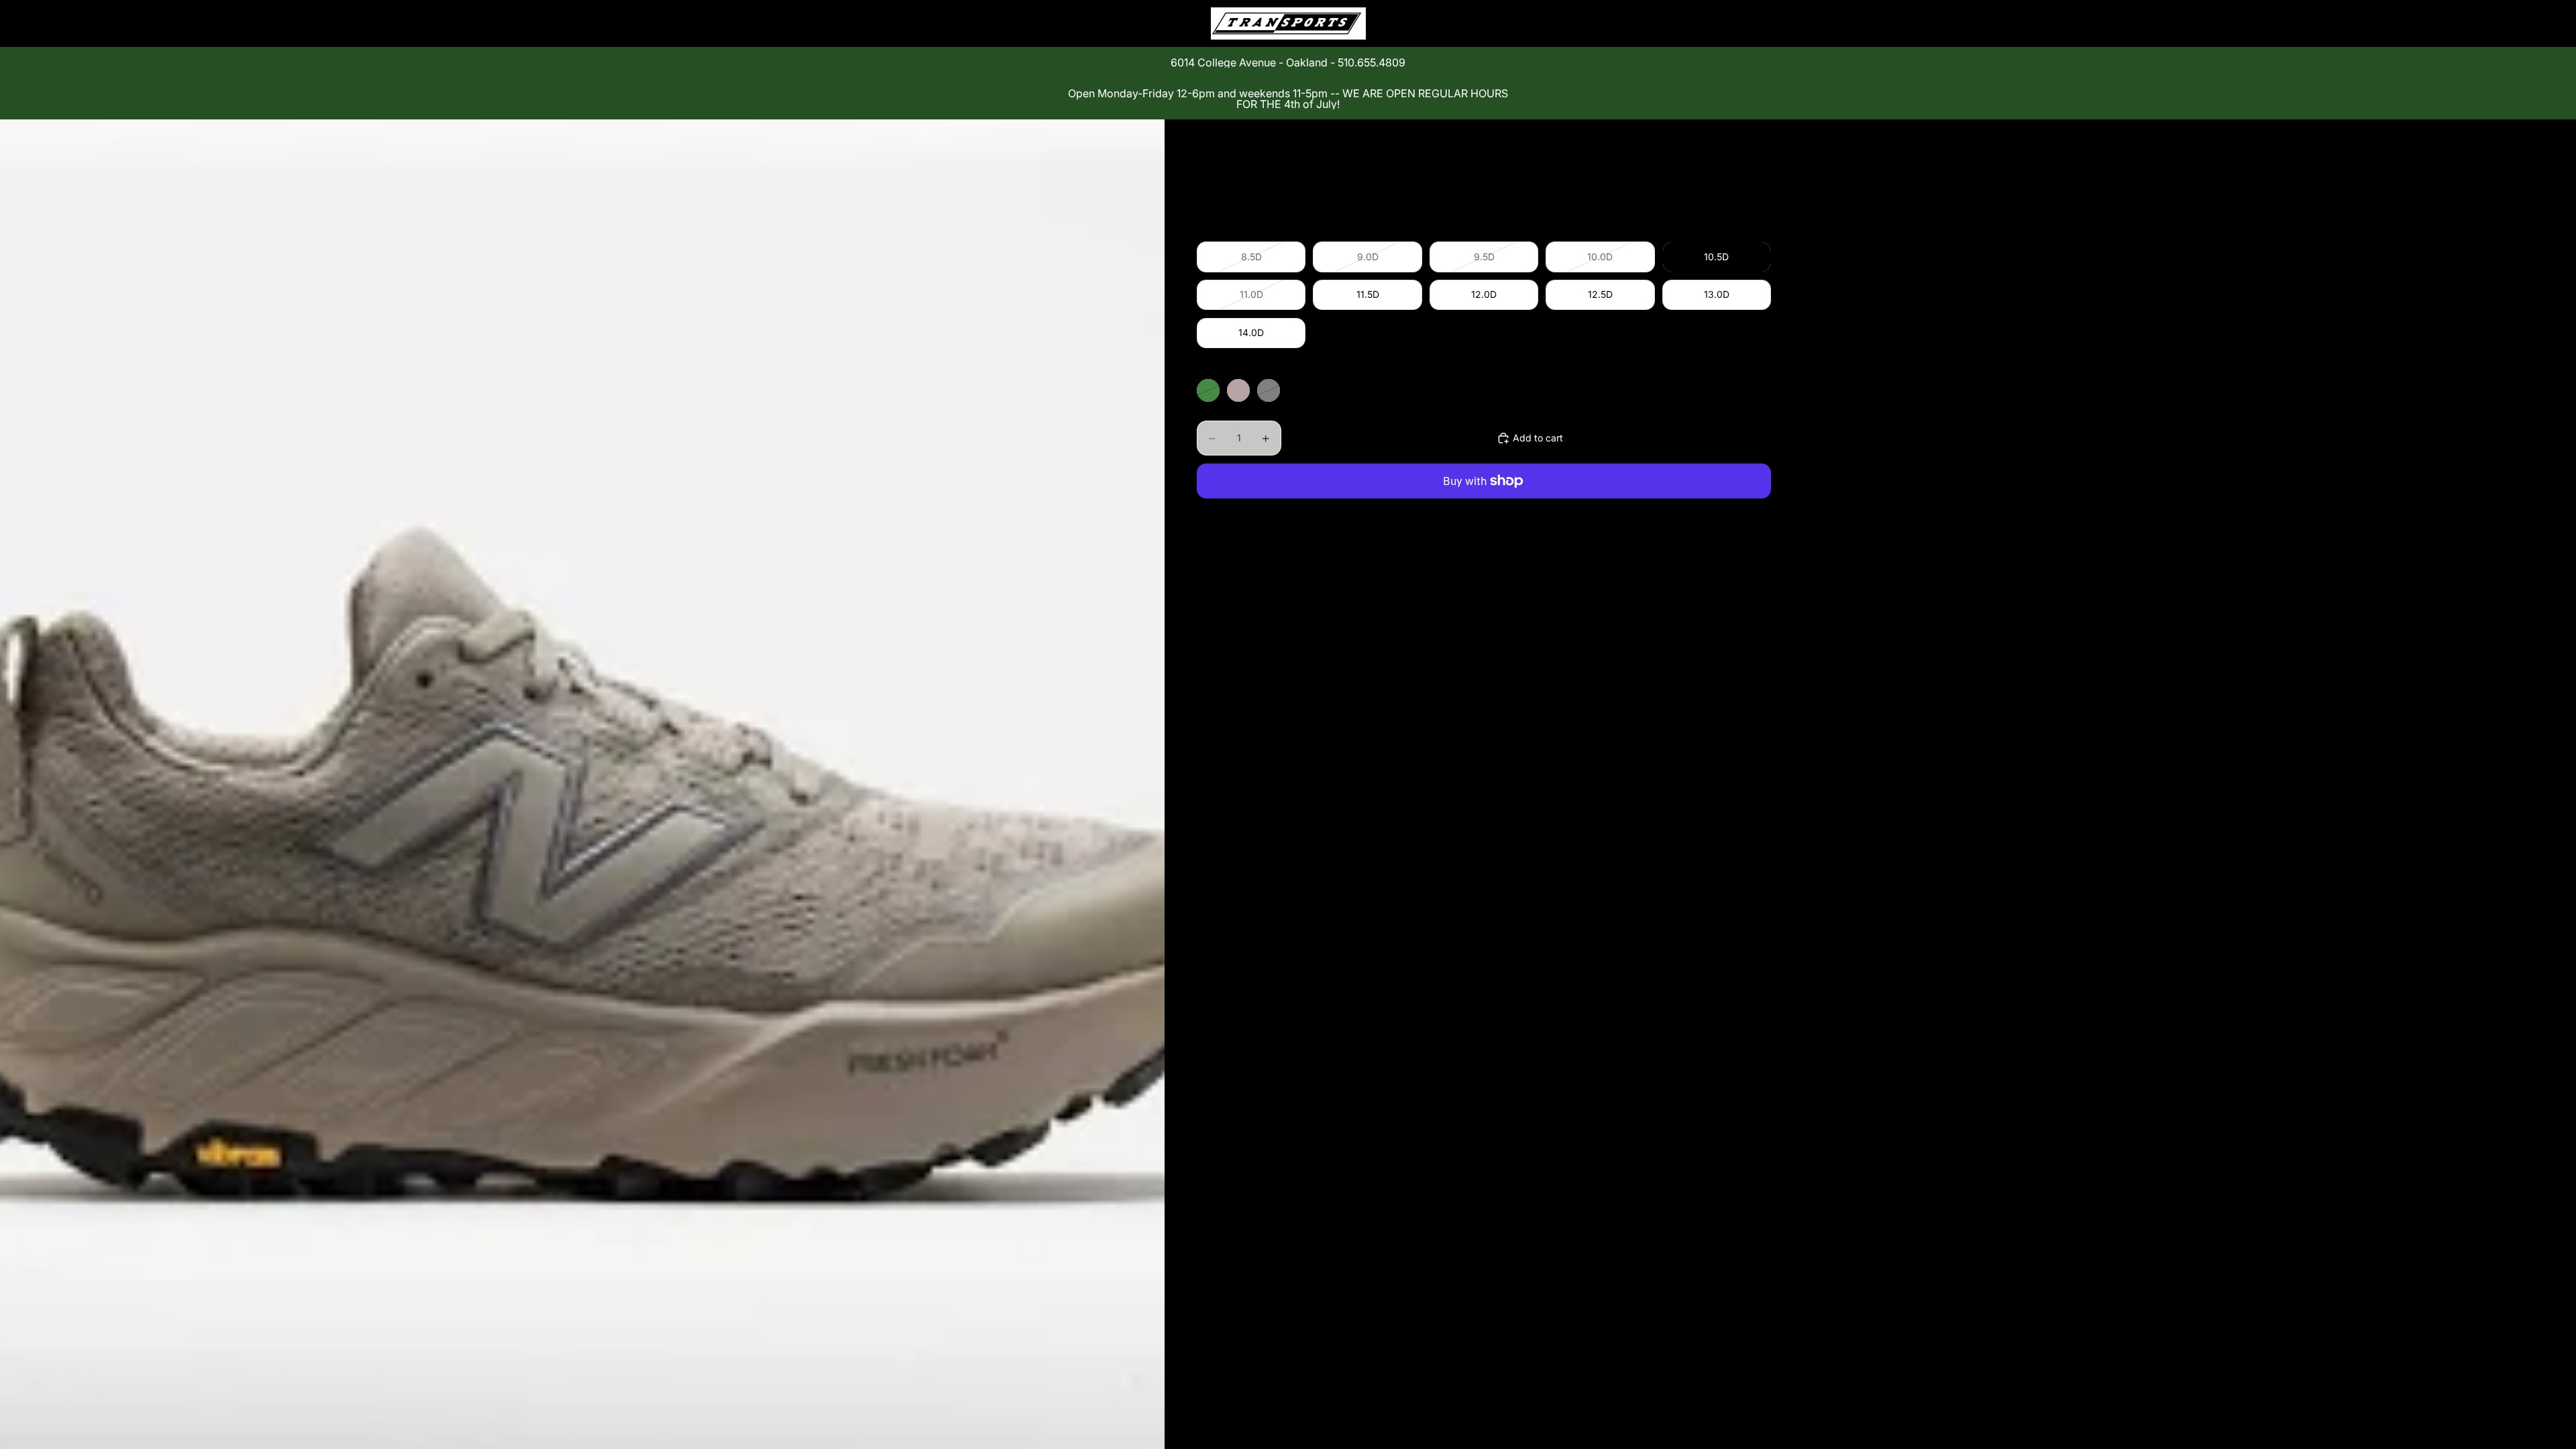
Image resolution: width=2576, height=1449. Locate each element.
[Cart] (1756, 23)
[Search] (1699, 23)
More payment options (1484, 512)
